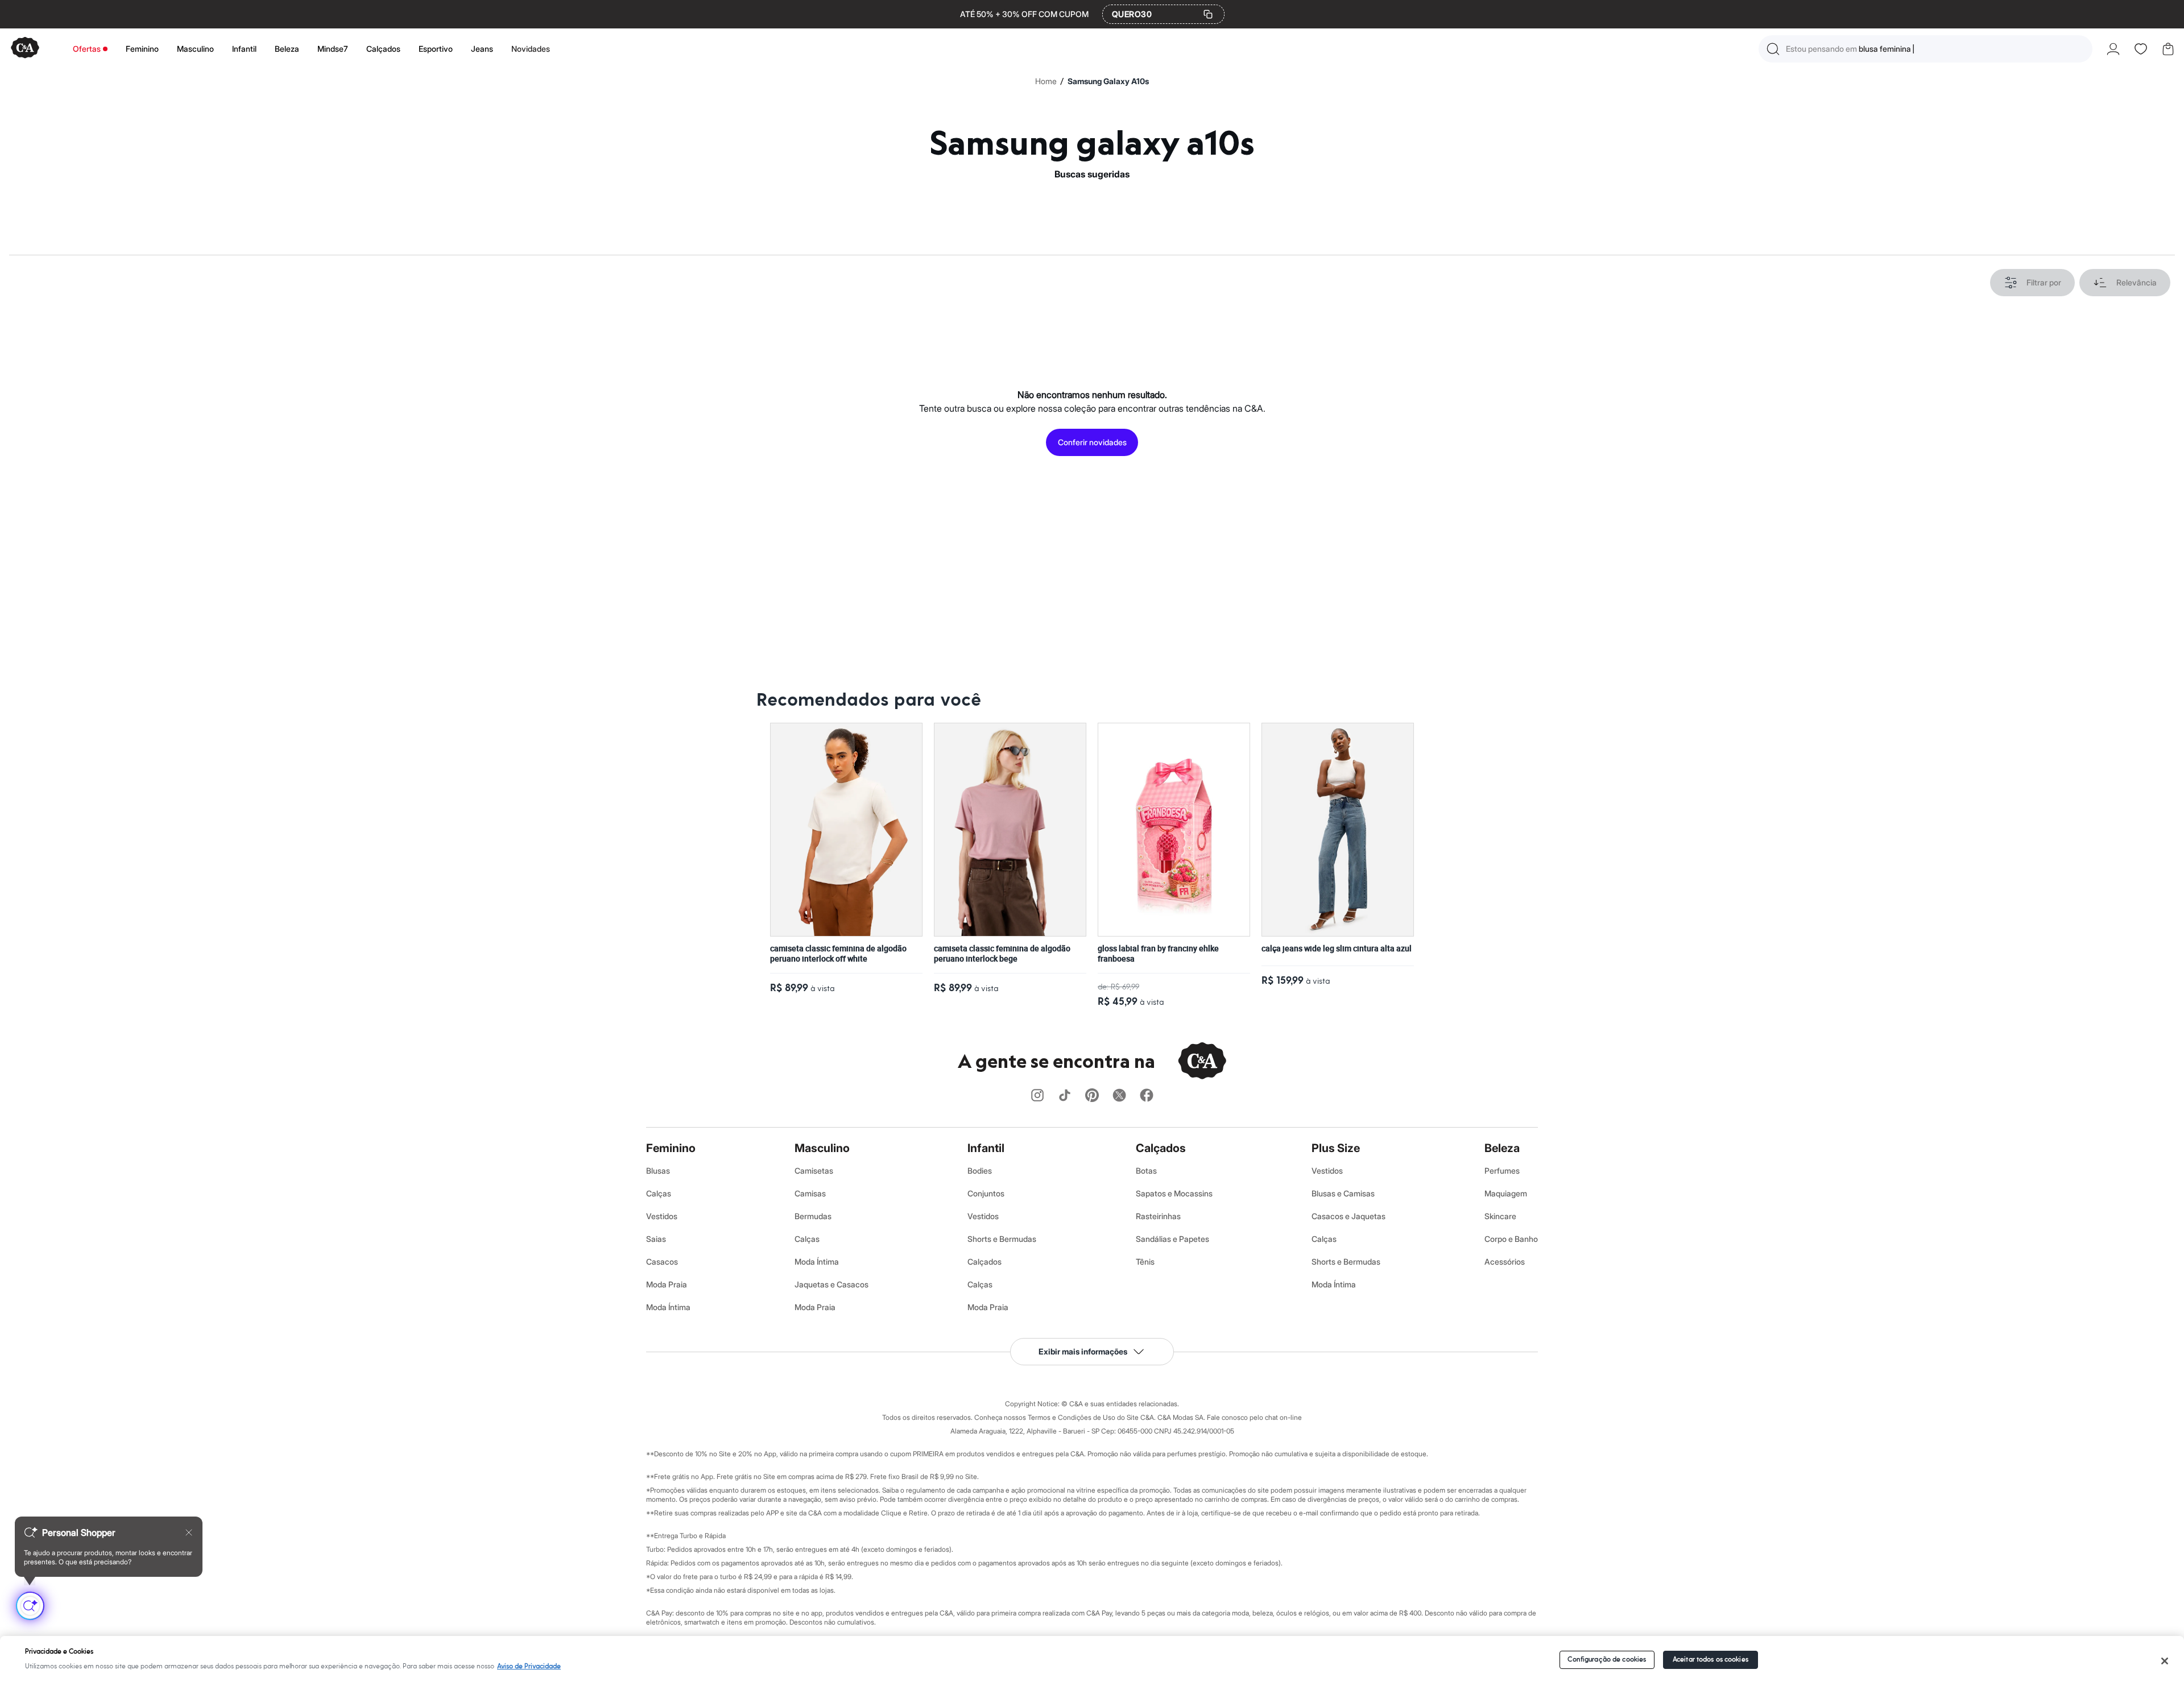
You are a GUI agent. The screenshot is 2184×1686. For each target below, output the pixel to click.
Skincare (1500, 1216)
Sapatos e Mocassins (1174, 1193)
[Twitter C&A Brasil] (1119, 1096)
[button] (1926, 49)
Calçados (383, 49)
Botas (1146, 1171)
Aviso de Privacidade (529, 1666)
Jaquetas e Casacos (832, 1284)
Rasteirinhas (1158, 1216)
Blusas (658, 1171)
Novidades (531, 49)
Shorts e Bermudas (1002, 1239)
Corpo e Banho (1511, 1239)
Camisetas (814, 1171)
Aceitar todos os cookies (1711, 1660)
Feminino (142, 49)
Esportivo (436, 49)
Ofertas (87, 49)
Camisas (810, 1193)
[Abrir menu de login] (2113, 49)
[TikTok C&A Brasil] (1065, 1096)
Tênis (1145, 1262)
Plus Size (1336, 1148)
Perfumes (1502, 1171)
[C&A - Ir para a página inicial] (25, 49)
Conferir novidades (1092, 442)
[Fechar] (2165, 1661)
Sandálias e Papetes (1172, 1239)
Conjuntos (986, 1193)
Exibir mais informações (1083, 1351)
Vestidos (662, 1216)
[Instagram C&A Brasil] (1037, 1096)
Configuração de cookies (1607, 1660)
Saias (656, 1239)
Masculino (195, 49)
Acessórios (1505, 1262)
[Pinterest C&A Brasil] (1092, 1096)
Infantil (244, 49)
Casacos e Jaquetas (1349, 1216)
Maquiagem (1506, 1193)
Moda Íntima (668, 1307)
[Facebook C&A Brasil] (1147, 1096)
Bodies (980, 1171)
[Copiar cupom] (1208, 14)
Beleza (287, 49)
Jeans (482, 49)
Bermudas (813, 1216)
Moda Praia (667, 1284)
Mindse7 (333, 49)
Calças (659, 1193)
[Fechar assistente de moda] (189, 1532)
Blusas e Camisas (1343, 1193)
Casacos (662, 1262)
